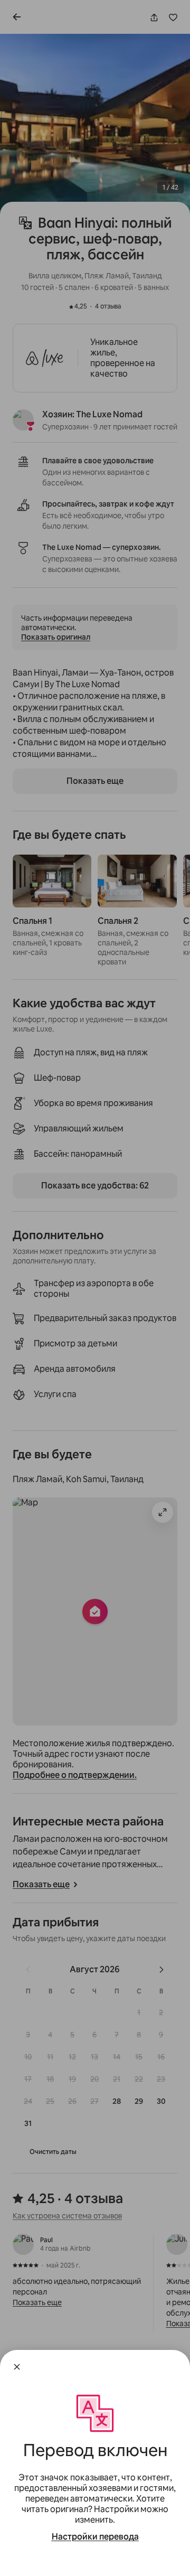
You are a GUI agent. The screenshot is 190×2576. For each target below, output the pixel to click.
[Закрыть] (17, 2367)
